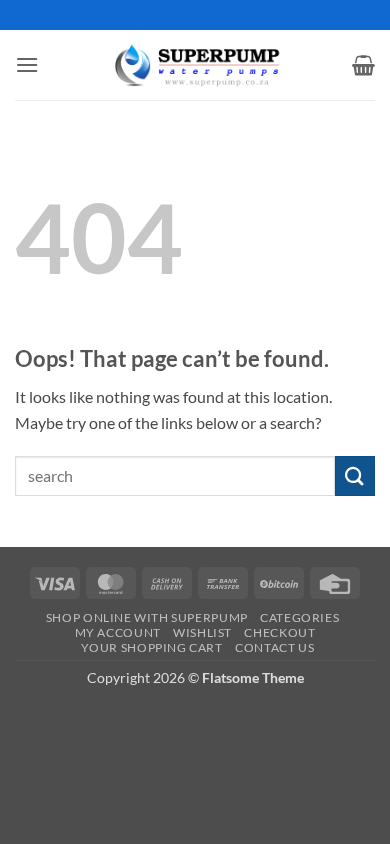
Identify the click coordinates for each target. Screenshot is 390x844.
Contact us (274, 647)
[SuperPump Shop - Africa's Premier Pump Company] (195, 64)
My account (118, 632)
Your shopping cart (152, 647)
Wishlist (202, 632)
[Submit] (355, 475)
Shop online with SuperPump (147, 617)
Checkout (279, 632)
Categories (299, 617)
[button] (27, 64)
